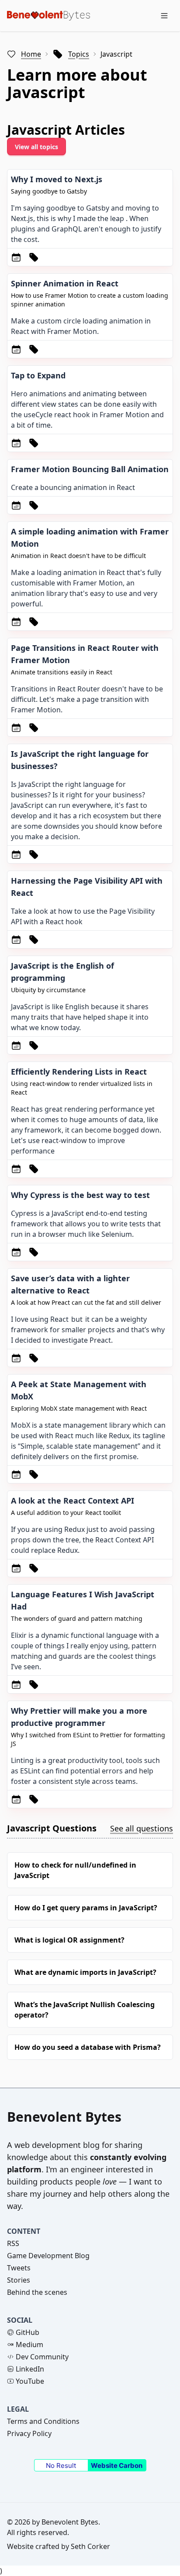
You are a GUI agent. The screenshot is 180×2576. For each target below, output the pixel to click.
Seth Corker (90, 2546)
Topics (79, 54)
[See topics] (34, 257)
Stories (19, 2280)
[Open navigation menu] (164, 16)
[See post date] (16, 257)
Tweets (19, 2268)
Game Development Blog (48, 2256)
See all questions (142, 1828)
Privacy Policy (29, 2433)
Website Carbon (117, 2465)
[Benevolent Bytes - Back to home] (48, 15)
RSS (13, 2243)
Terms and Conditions (43, 2421)
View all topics (36, 147)
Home (31, 54)
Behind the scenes (37, 2292)
